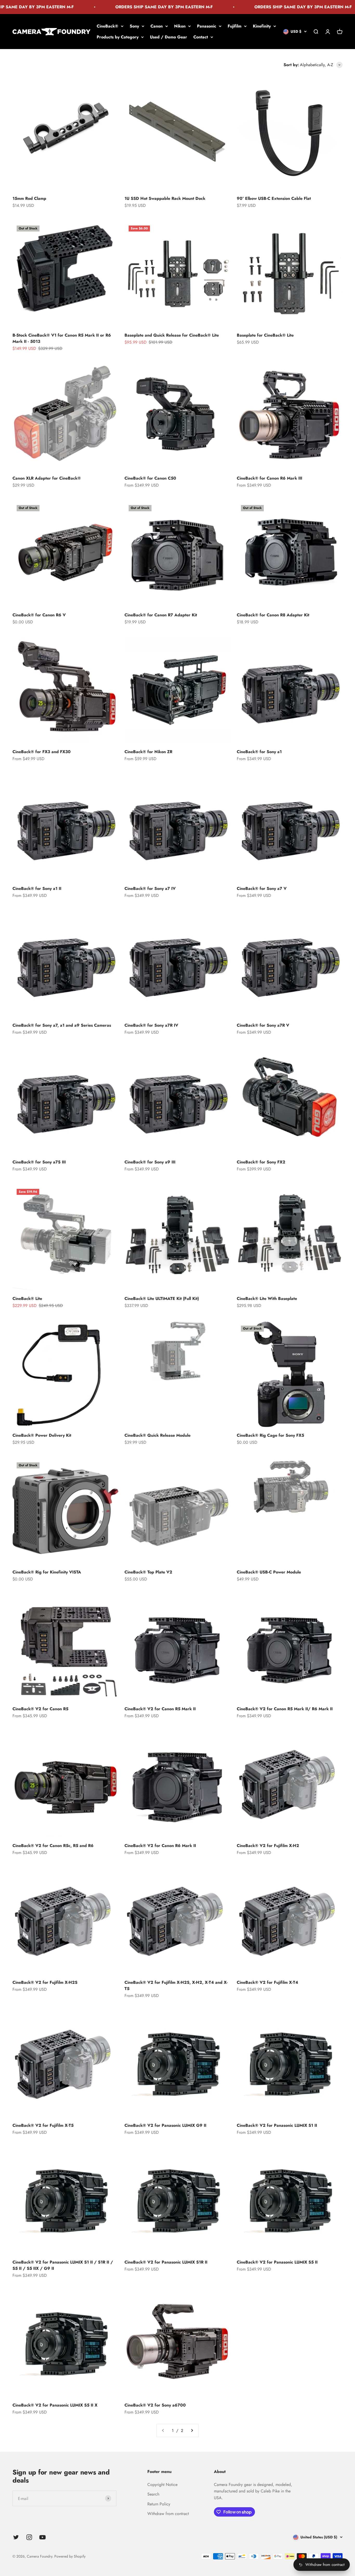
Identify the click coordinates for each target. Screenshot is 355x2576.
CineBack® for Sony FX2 (261, 1162)
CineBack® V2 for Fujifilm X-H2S (45, 1982)
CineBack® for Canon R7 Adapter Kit (161, 615)
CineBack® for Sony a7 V (262, 888)
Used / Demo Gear (169, 37)
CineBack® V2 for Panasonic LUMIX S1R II (166, 2262)
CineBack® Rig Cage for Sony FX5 (270, 1435)
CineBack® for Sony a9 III (150, 1162)
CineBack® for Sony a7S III (39, 1162)
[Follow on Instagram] (29, 2537)
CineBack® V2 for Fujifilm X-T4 (267, 1982)
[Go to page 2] (192, 2431)
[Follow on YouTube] (42, 2537)
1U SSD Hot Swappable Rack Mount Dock (165, 198)
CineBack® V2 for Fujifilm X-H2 (268, 1846)
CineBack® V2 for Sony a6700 (155, 2405)
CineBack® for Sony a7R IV (151, 1025)
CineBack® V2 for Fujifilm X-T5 (43, 2125)
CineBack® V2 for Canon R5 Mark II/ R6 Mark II (285, 1709)
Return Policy (159, 2504)
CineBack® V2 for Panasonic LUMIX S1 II (277, 2125)
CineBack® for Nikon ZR (148, 752)
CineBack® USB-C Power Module (269, 1572)
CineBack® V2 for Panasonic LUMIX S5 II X (55, 2405)
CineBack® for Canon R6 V (39, 615)
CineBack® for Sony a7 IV (150, 888)
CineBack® (107, 26)
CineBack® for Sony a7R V (263, 1025)
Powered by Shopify (70, 2556)
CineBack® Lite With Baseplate (267, 1299)
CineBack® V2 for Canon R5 (40, 1709)
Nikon (180, 26)
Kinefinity (262, 26)
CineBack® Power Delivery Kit (42, 1435)
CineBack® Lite (27, 1299)
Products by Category (118, 37)
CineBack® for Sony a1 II (37, 888)
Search (153, 2494)
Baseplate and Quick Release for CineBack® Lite (172, 335)
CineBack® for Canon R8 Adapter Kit (273, 615)
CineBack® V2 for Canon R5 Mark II (160, 1709)
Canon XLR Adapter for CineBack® (47, 478)
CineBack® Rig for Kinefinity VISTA (47, 1572)
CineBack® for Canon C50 (150, 478)
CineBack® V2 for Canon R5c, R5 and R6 (53, 1846)
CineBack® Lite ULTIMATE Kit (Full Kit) (162, 1299)
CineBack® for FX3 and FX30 (42, 752)
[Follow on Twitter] (16, 2537)
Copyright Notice (162, 2485)
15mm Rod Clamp (29, 198)
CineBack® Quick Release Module (157, 1435)
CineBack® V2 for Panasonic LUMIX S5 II (277, 2262)
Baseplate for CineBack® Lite (265, 335)
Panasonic (207, 26)
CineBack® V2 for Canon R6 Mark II (160, 1846)
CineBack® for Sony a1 (259, 752)
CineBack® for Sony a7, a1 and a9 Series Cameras (62, 1025)
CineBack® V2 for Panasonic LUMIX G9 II (165, 2125)
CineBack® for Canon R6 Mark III (269, 478)
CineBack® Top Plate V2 (148, 1572)
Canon (157, 26)
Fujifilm (235, 26)
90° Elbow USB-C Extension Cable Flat (274, 198)
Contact (201, 37)
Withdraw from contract (168, 2514)
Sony (134, 26)
